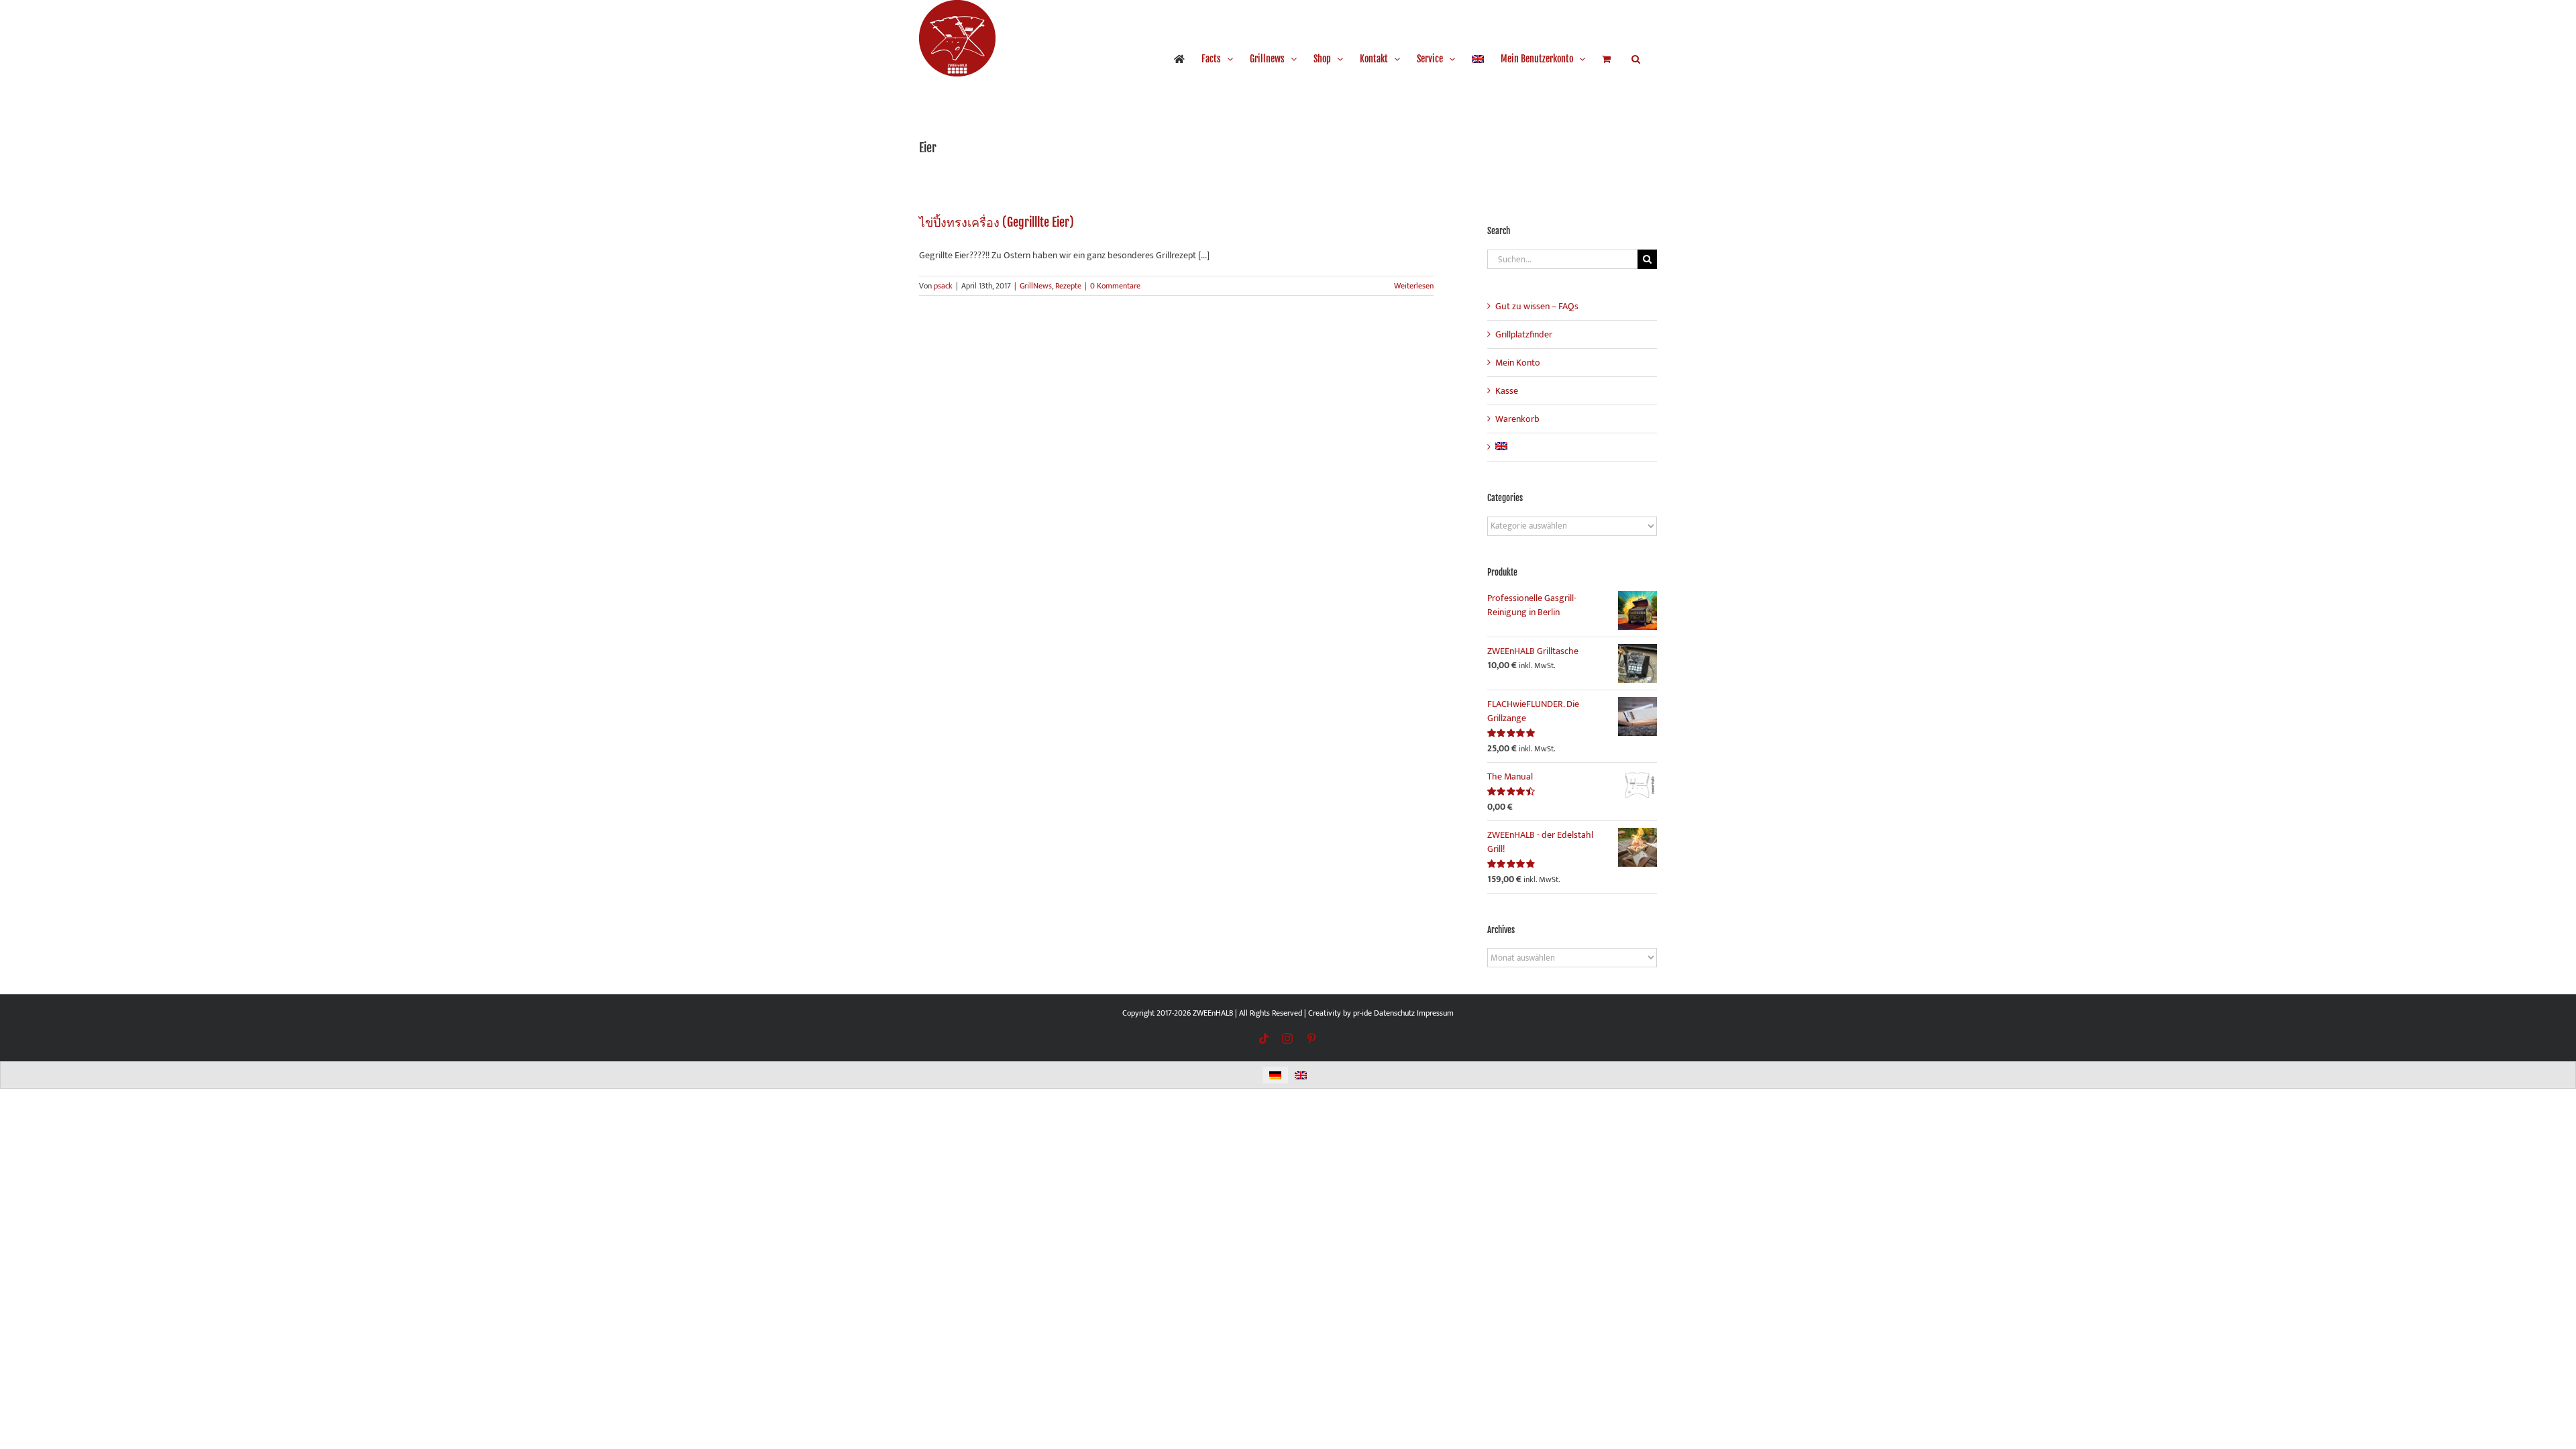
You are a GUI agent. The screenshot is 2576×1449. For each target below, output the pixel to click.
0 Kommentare (1115, 286)
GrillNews (1036, 286)
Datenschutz (1394, 1013)
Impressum (1435, 1013)
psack (943, 286)
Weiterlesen (1414, 286)
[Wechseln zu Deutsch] (1275, 1075)
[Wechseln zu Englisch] (1478, 59)
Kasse (1507, 391)
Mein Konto (1518, 363)
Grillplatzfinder (1524, 334)
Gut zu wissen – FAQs (1537, 306)
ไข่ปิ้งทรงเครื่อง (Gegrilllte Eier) (997, 222)
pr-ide (1362, 1013)
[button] (1636, 59)
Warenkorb (1517, 419)
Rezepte (1068, 286)
